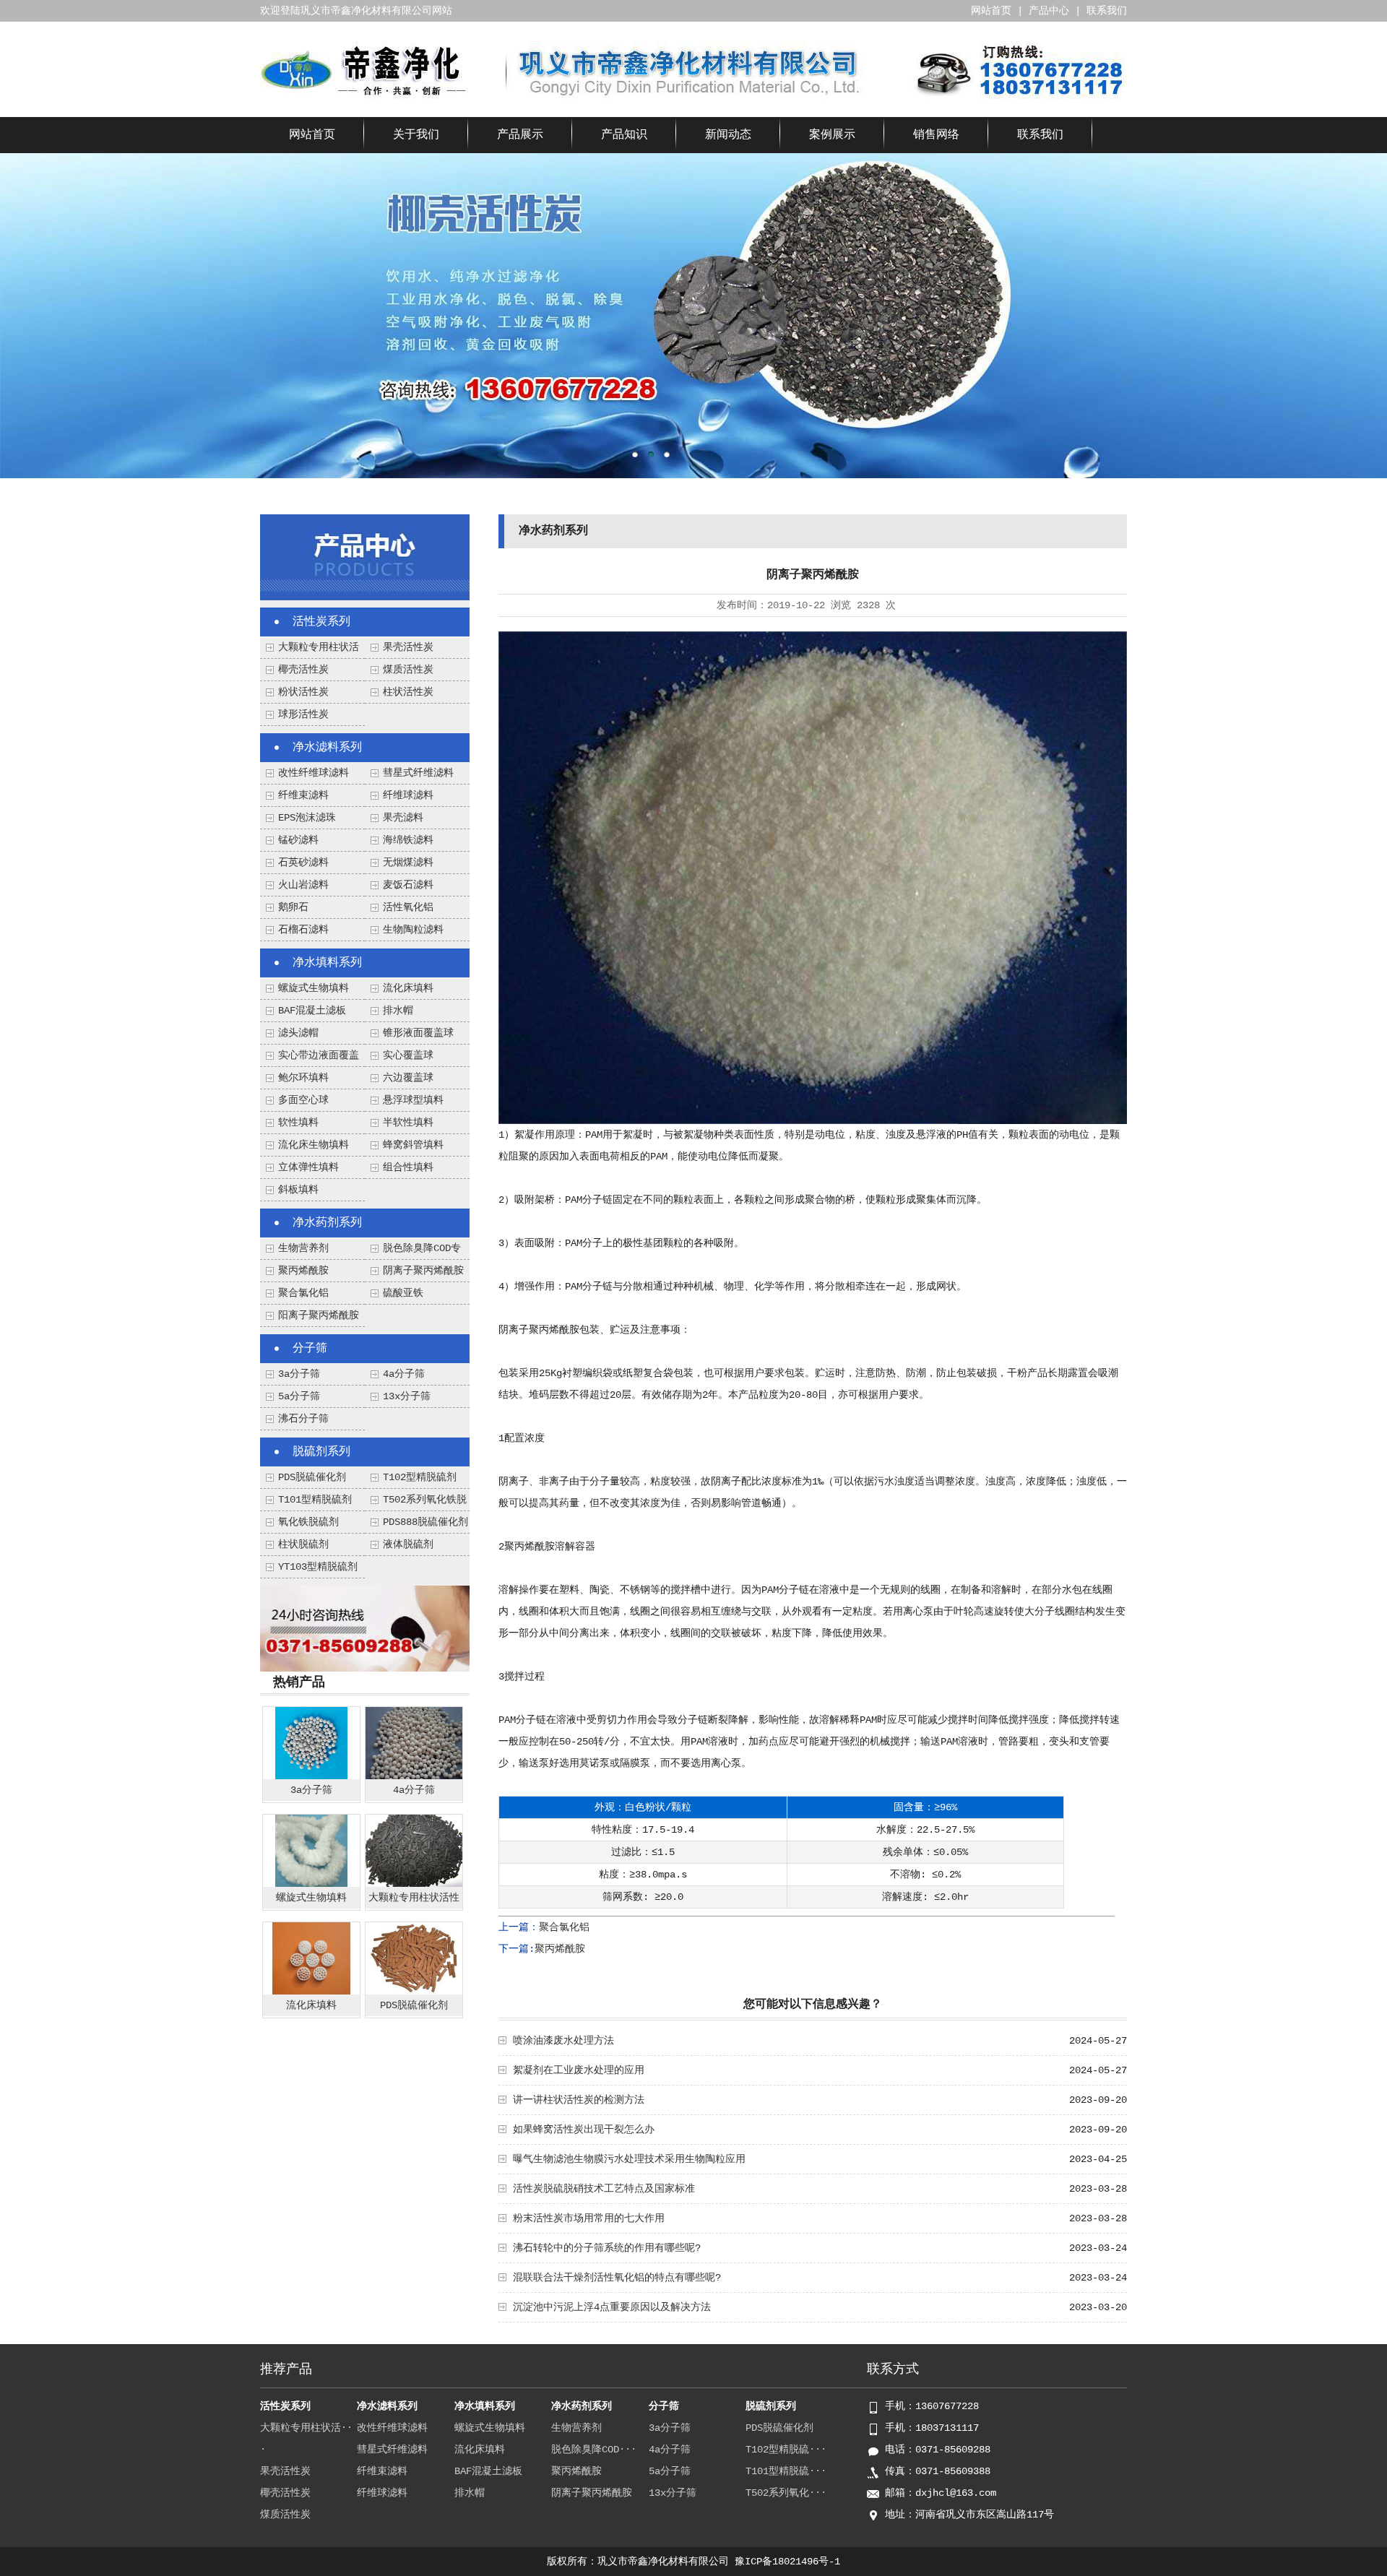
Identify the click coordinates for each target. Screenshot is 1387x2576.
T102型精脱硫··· (786, 2450)
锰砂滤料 (298, 840)
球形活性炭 (303, 714)
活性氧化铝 (408, 907)
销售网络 (936, 135)
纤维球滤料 (408, 795)
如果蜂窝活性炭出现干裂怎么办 (584, 2130)
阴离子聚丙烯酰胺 (423, 1271)
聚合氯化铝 (303, 1293)
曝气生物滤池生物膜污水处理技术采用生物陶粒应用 (629, 2159)
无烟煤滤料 (408, 863)
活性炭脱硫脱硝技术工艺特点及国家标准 (604, 2189)
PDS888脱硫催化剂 (425, 1522)
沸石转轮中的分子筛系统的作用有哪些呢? (607, 2248)
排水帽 (398, 1011)
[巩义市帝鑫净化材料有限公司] (364, 96)
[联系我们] (365, 1669)
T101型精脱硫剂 (315, 1500)
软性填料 (298, 1123)
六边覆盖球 (408, 1078)
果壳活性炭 (408, 647)
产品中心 (1049, 11)
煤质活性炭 (408, 670)
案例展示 (832, 135)
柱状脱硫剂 (303, 1544)
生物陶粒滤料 (413, 930)
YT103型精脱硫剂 (318, 1567)
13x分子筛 (407, 1396)
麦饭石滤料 (408, 885)
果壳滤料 (403, 818)
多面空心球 (303, 1100)
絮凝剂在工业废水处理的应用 (579, 2070)
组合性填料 (408, 1167)
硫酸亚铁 (403, 1293)
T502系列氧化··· (786, 2493)
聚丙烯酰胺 (303, 1271)
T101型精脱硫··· (786, 2471)
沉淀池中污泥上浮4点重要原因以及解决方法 (612, 2307)
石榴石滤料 (303, 930)
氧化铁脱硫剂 (308, 1522)
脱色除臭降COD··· (594, 2450)
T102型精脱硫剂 (420, 1477)
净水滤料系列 (327, 748)
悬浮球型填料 (413, 1100)
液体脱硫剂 (408, 1544)
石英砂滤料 (303, 863)
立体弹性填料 (308, 1167)
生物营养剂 (303, 1248)
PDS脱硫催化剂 (312, 1477)
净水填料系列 (327, 963)
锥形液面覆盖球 (418, 1033)
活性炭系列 (321, 622)
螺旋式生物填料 (314, 988)
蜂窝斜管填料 (413, 1145)
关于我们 (416, 135)
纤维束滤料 (303, 795)
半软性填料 (408, 1123)
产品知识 (624, 135)
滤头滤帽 (298, 1033)
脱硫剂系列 (321, 1452)
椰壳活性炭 (303, 670)
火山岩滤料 (303, 885)
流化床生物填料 (314, 1145)
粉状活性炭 (303, 692)
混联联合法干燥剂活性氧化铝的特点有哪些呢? (617, 2278)
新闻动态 (728, 135)
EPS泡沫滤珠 (307, 818)
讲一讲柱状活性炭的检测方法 (579, 2100)
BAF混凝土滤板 (312, 1011)
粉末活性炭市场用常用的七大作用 (589, 2218)
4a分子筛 (404, 1374)
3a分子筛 (299, 1374)
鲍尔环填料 (303, 1078)
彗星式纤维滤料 (418, 773)
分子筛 (310, 1349)
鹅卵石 (293, 907)
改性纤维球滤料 (314, 773)
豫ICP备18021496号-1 (787, 2562)
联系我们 (1107, 11)
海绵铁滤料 (408, 840)
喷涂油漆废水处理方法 (563, 2041)
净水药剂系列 (327, 1223)
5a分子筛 (299, 1396)
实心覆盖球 (408, 1055)
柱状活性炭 (408, 692)
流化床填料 (408, 988)
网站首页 (991, 11)
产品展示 (520, 135)
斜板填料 (298, 1190)
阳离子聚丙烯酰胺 (319, 1315)
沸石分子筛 (303, 1419)
